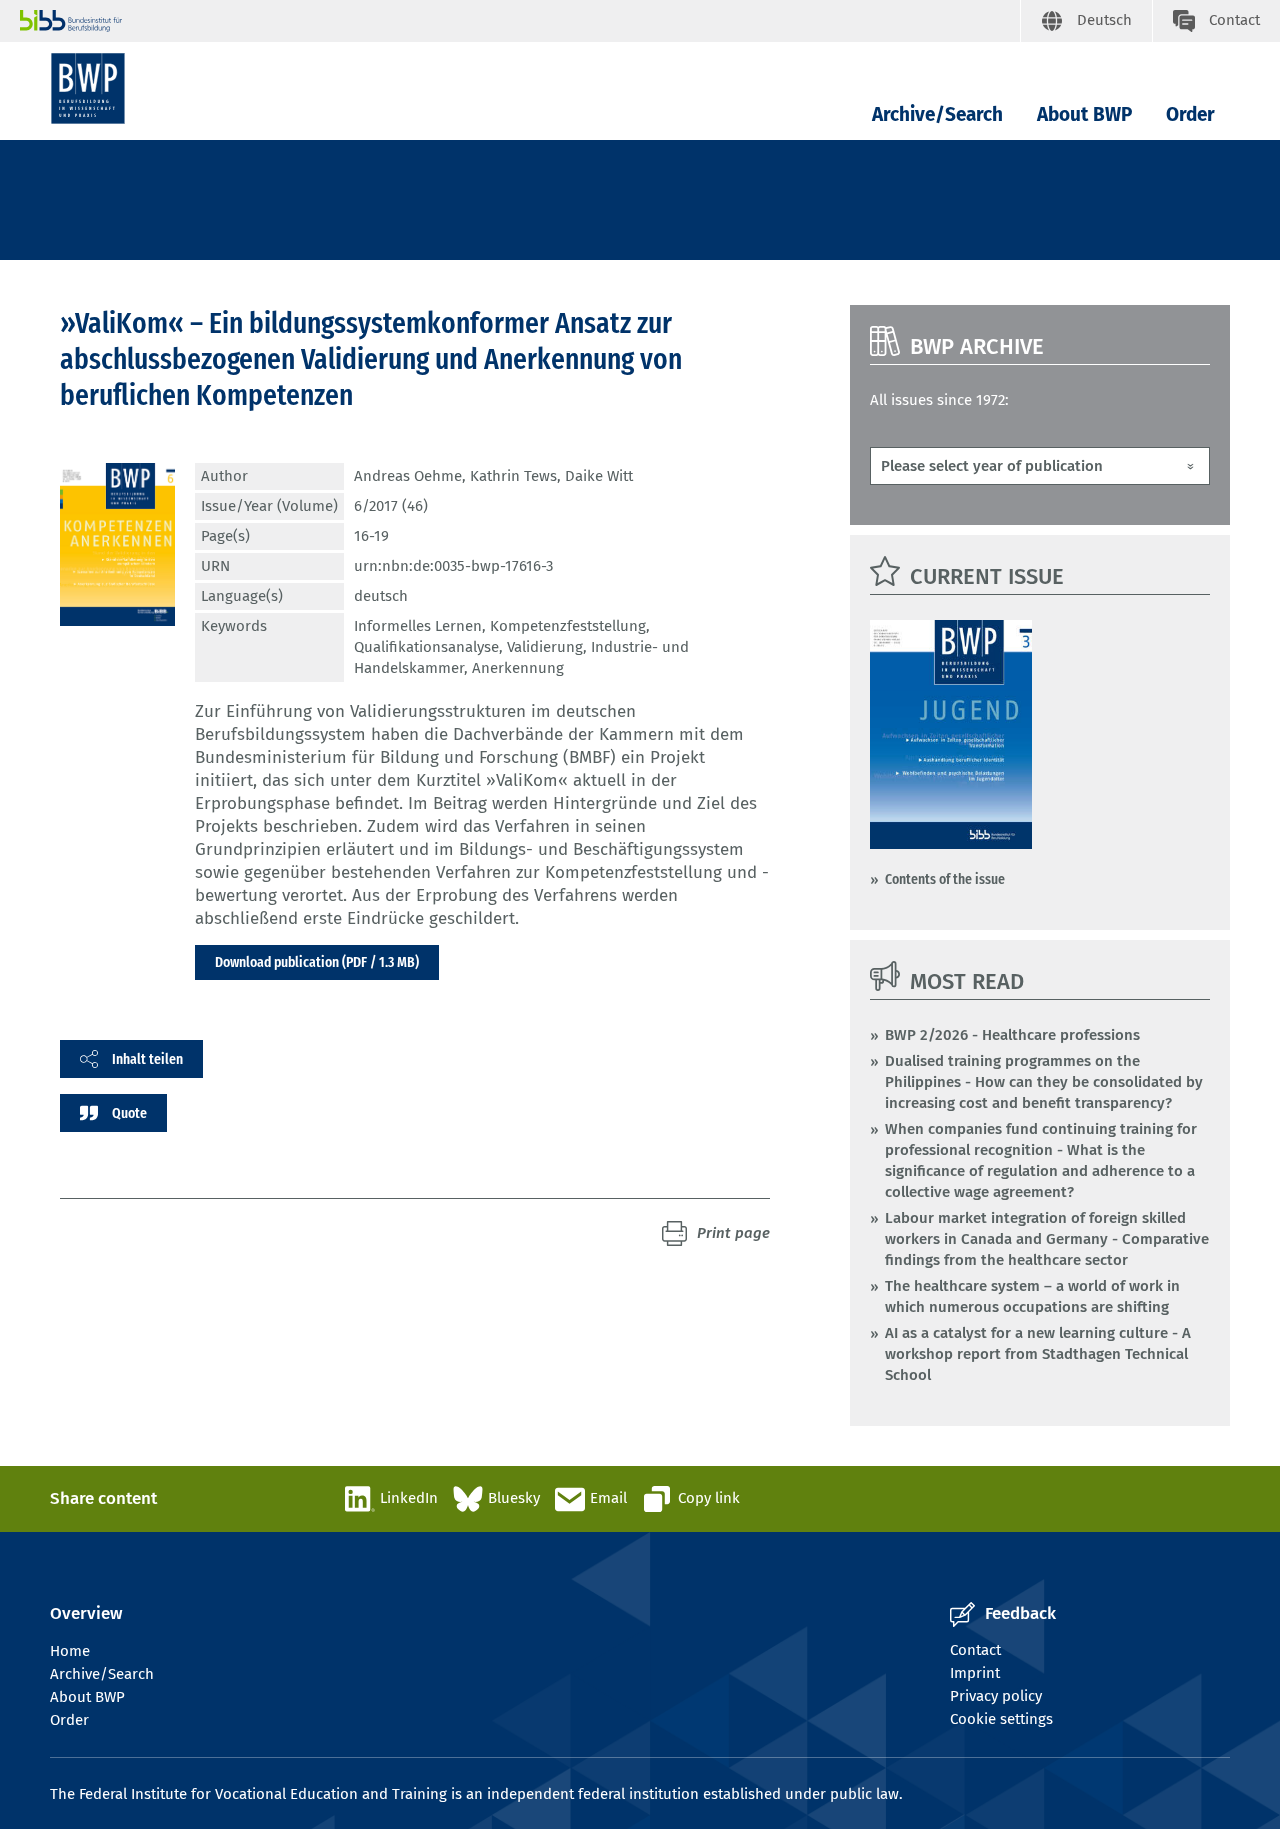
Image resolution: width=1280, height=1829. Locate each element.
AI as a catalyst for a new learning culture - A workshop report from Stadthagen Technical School (1038, 1354)
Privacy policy (996, 1696)
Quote (129, 1113)
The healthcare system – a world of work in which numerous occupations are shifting (1032, 1296)
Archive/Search (937, 114)
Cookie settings (1001, 1719)
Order (1190, 114)
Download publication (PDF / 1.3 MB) (317, 962)
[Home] (88, 88)
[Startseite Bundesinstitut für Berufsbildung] (520, 21)
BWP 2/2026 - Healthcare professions (1012, 1035)
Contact (975, 1650)
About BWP (1084, 114)
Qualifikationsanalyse (426, 647)
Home (70, 1651)
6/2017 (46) (391, 506)
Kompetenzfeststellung (568, 626)
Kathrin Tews (513, 476)
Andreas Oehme (408, 476)
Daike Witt (599, 476)
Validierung (545, 647)
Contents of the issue (945, 879)
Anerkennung (518, 668)
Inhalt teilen (147, 1059)
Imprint (975, 1673)
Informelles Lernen (418, 626)
